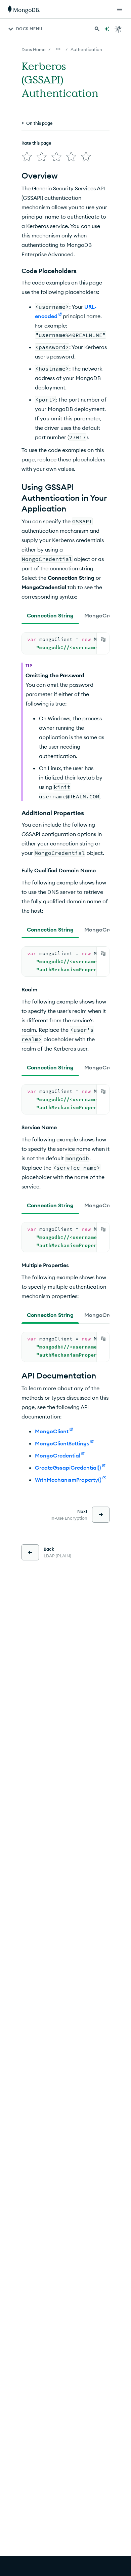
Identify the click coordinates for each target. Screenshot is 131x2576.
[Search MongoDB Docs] (97, 29)
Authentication (86, 49)
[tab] (50, 615)
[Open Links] (120, 9)
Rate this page (36, 143)
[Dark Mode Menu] (118, 29)
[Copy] (103, 639)
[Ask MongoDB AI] (107, 29)
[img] (27, 157)
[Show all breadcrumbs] (58, 49)
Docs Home (34, 49)
